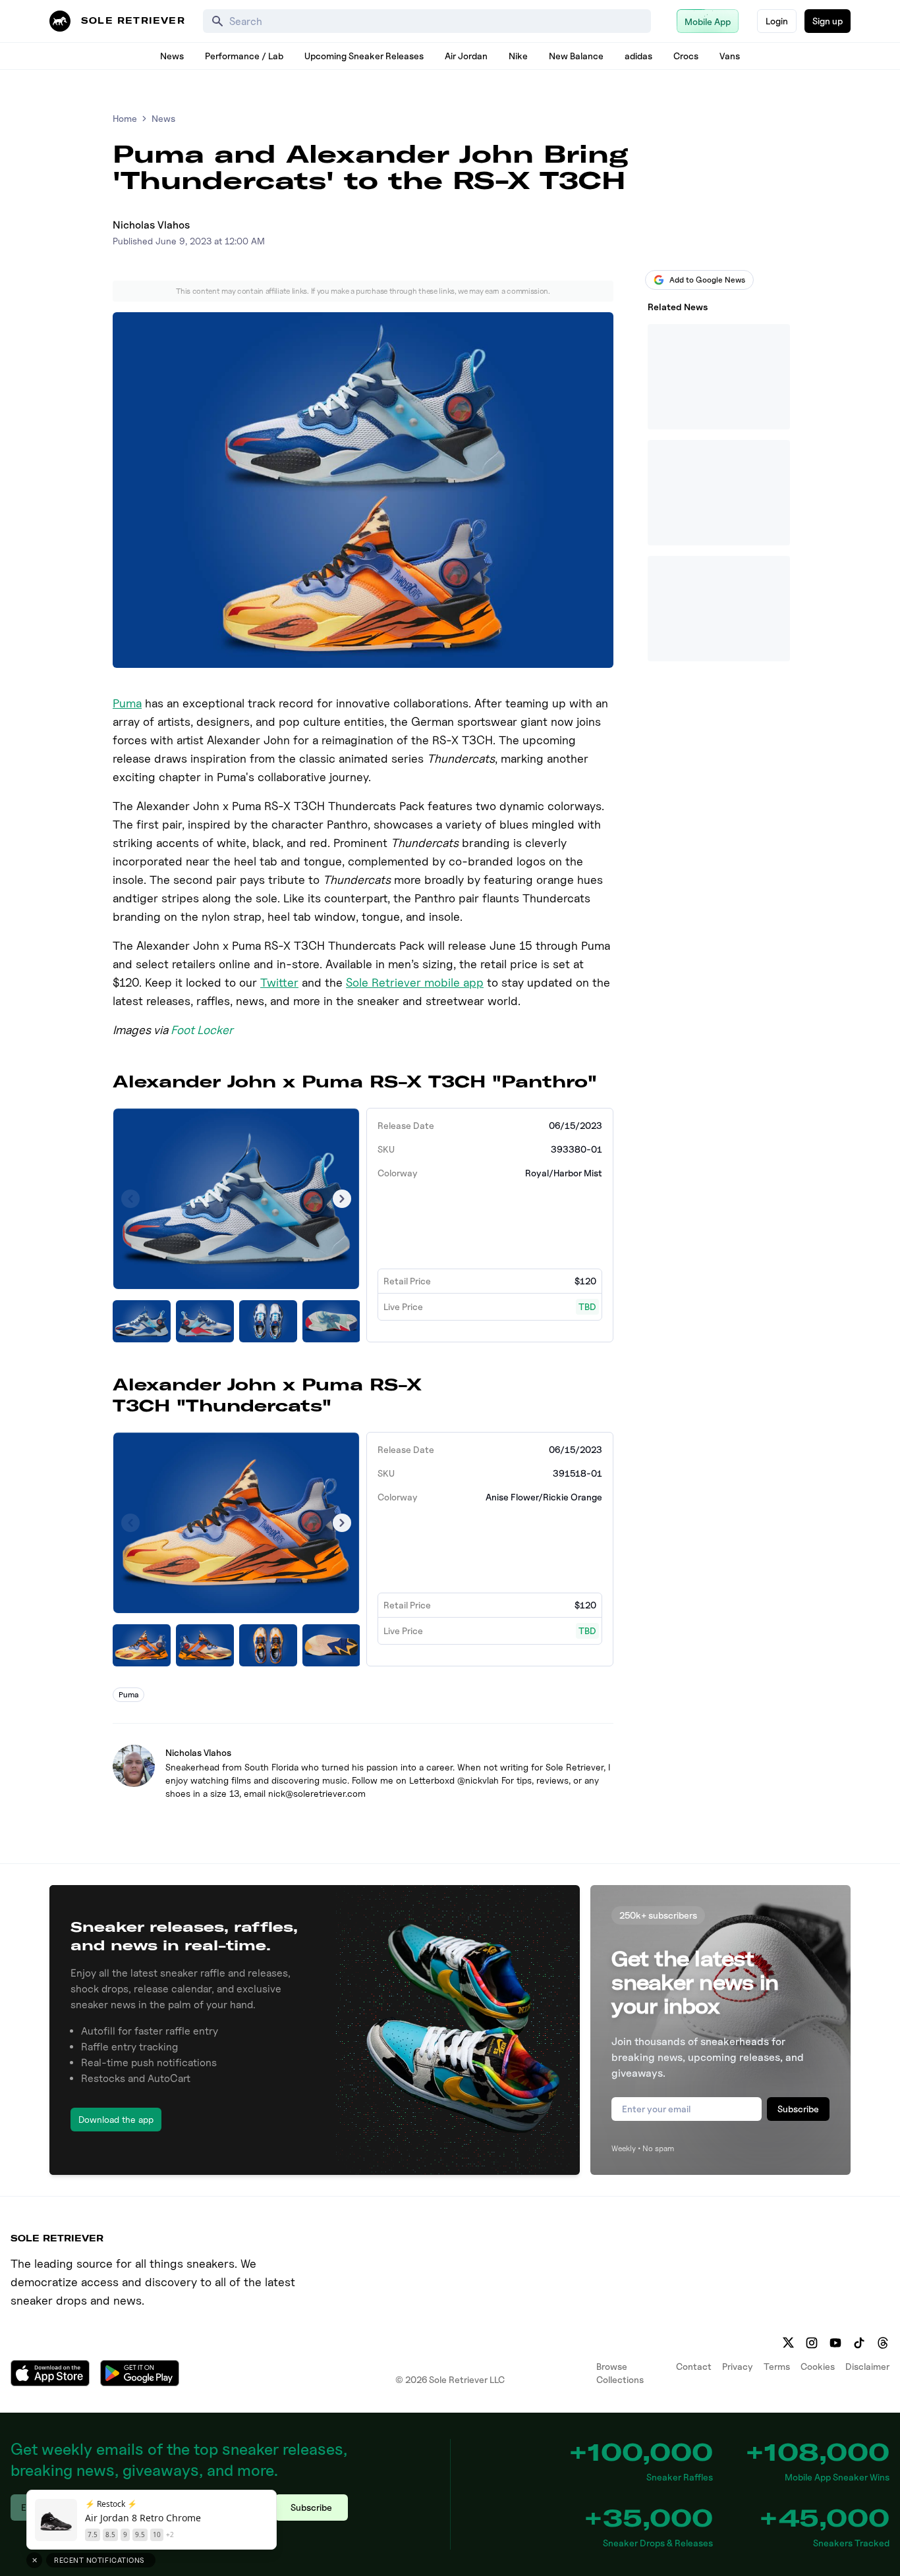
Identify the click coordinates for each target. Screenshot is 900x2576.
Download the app (116, 2119)
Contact (694, 2366)
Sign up (828, 21)
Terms (777, 2366)
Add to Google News (707, 280)
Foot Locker (202, 1030)
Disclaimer (867, 2366)
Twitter (279, 982)
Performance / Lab (244, 56)
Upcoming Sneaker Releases (364, 56)
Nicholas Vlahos (151, 225)
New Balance (576, 56)
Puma (127, 703)
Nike (518, 56)
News (172, 56)
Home (125, 118)
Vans (730, 56)
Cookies (818, 2366)
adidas (638, 56)
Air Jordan (466, 56)
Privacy (738, 2366)
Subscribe (798, 2109)
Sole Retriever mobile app (415, 982)
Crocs (686, 56)
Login (777, 21)
